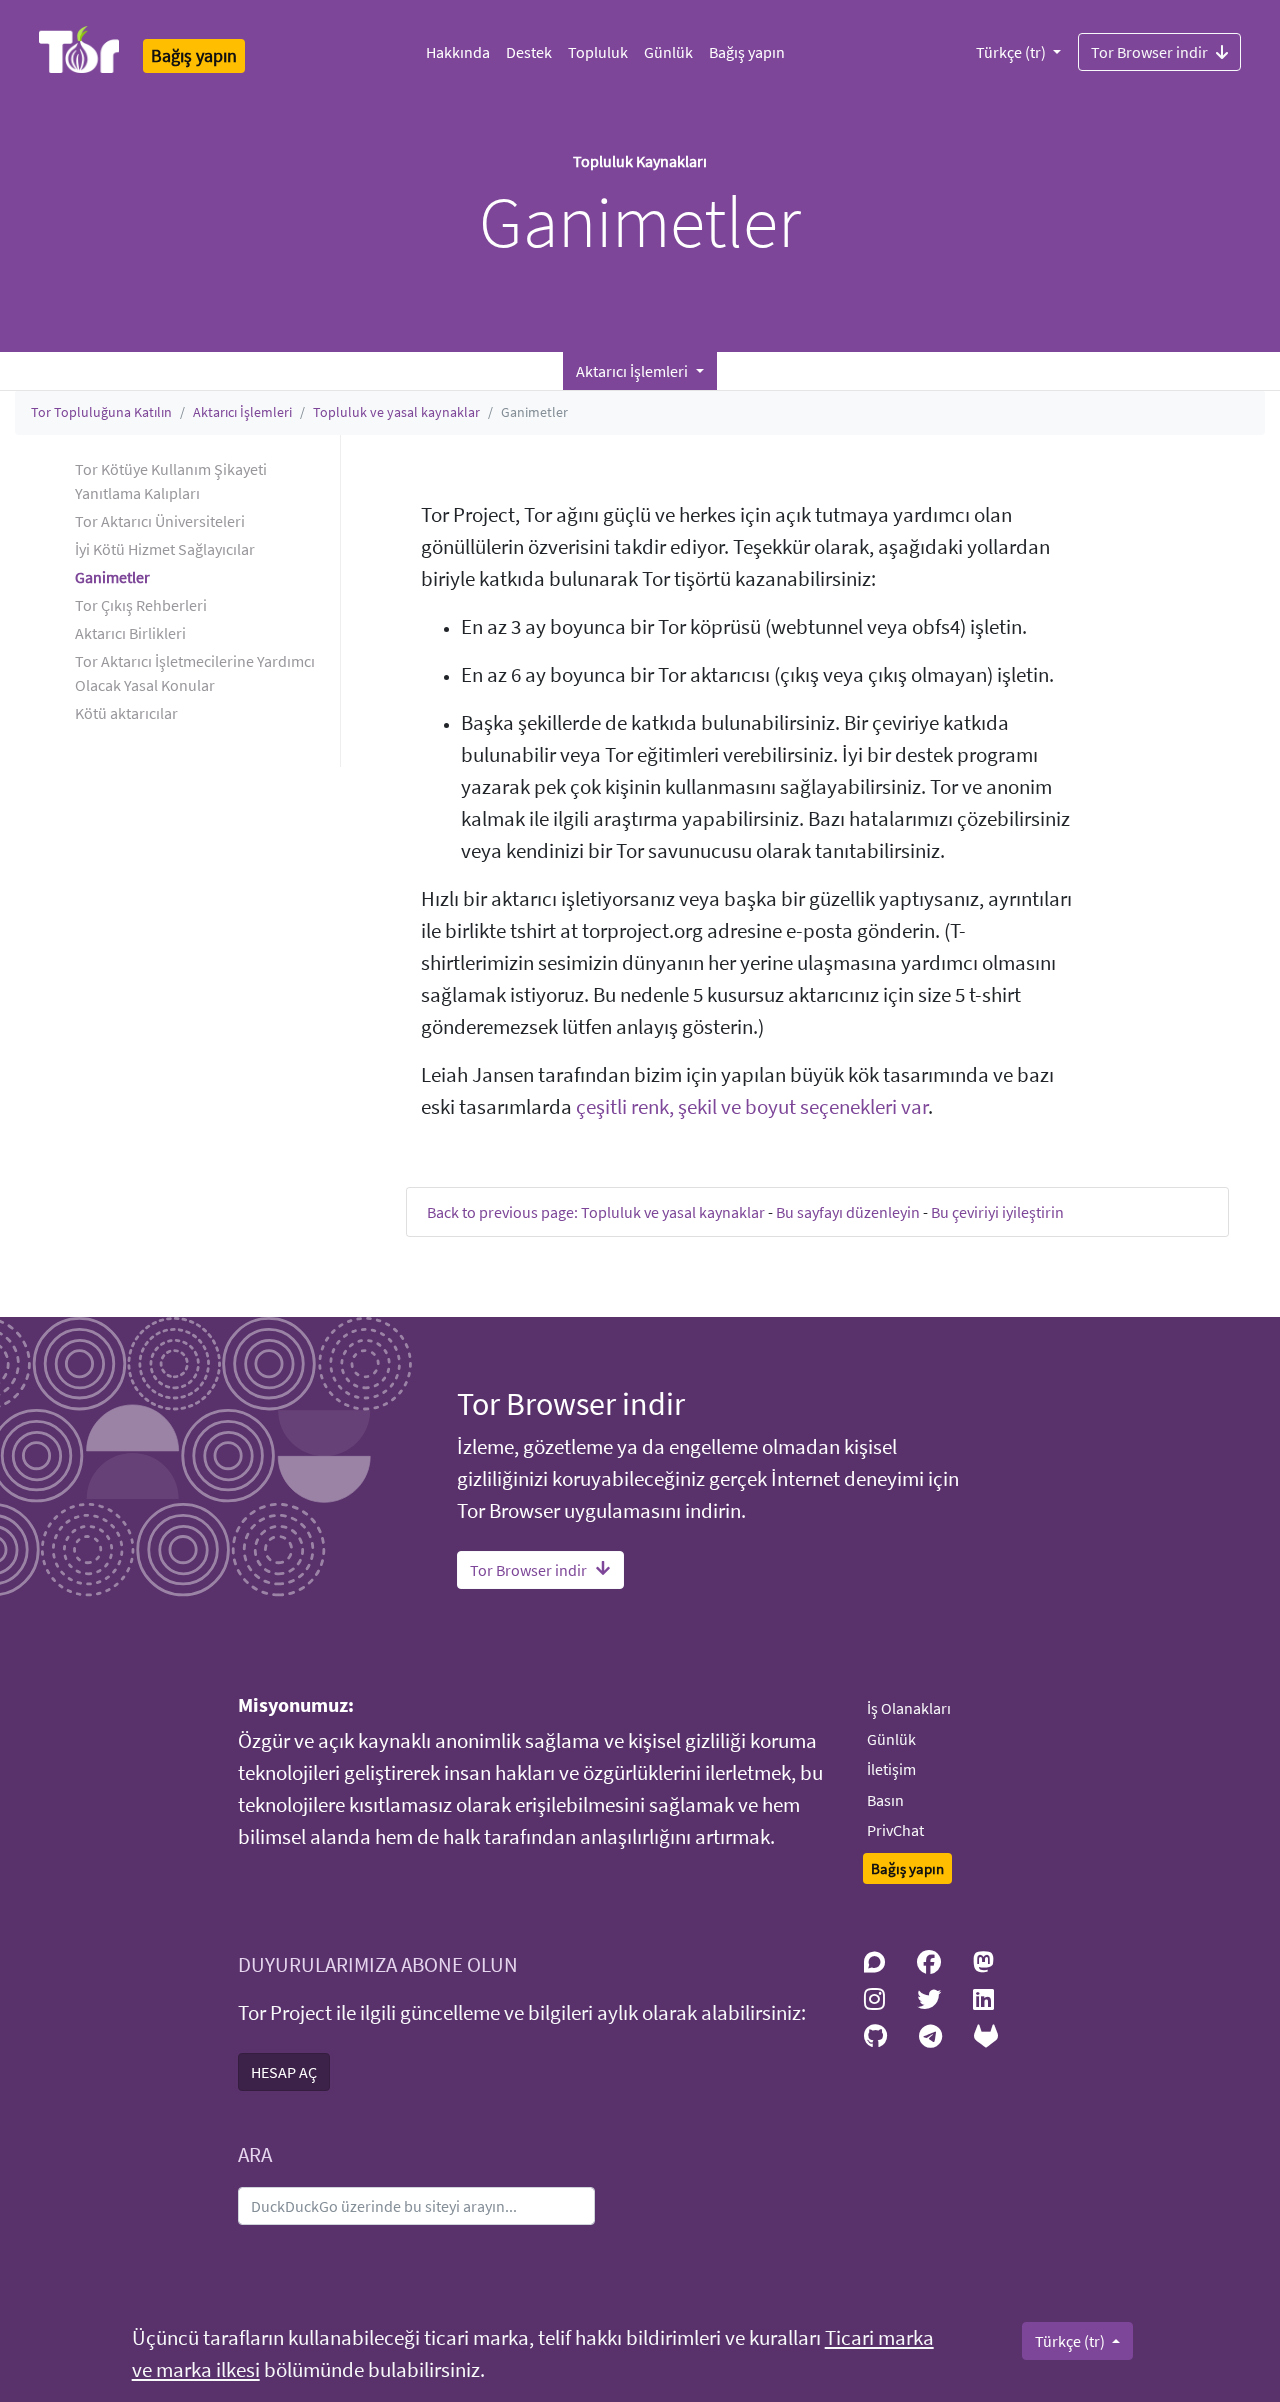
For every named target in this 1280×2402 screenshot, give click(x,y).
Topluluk (598, 52)
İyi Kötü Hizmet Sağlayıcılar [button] (165, 549)
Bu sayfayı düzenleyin (848, 1212)
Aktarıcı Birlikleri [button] (130, 633)
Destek (529, 52)
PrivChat (895, 1830)
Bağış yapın (747, 52)
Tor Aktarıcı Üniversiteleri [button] (160, 521)
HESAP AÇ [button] (284, 2072)
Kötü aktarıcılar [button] (126, 713)
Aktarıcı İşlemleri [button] (633, 371)
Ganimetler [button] (112, 577)
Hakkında (458, 52)
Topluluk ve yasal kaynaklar (396, 412)
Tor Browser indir (1149, 52)
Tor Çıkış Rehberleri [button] (141, 605)
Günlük (668, 52)
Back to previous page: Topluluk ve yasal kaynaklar (596, 1212)
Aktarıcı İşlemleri (242, 412)
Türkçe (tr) (1012, 52)
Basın (885, 1800)
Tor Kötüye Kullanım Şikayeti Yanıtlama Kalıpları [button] (171, 481)
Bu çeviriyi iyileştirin (997, 1212)
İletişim (891, 1769)
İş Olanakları (909, 1708)
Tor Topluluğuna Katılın (101, 412)
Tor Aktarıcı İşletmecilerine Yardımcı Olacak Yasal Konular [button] (195, 673)
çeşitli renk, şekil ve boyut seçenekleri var (752, 1107)
